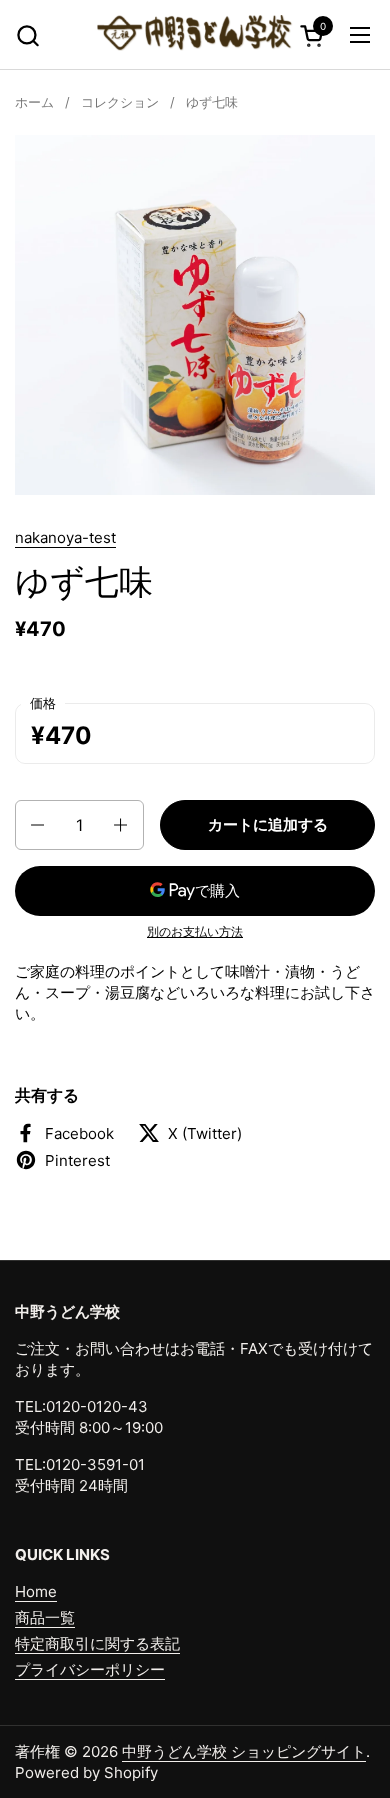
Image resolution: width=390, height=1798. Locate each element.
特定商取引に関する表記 (97, 1643)
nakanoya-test (65, 537)
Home (36, 1591)
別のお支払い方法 (195, 931)
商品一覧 (45, 1617)
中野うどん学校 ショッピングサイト (244, 1751)
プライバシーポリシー (90, 1669)
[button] (27, 35)
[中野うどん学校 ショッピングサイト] (195, 35)
